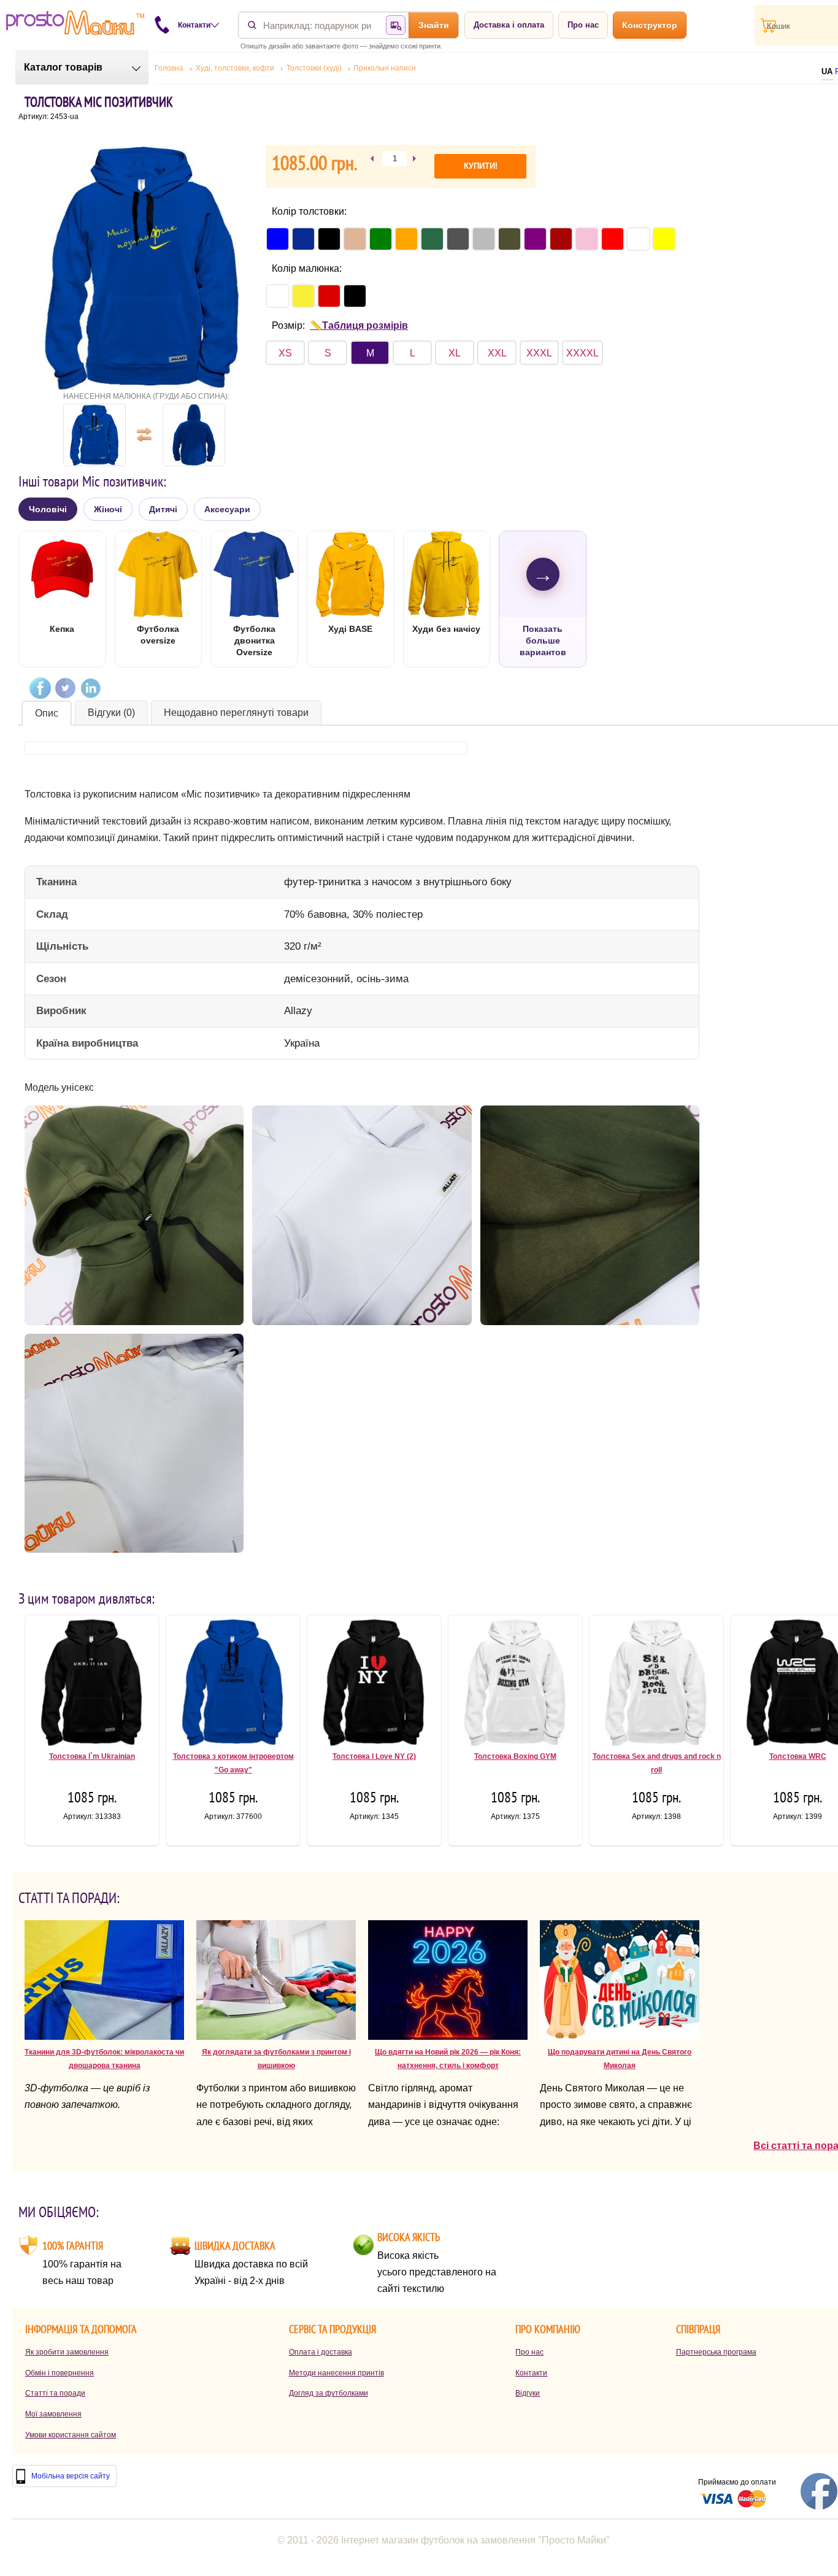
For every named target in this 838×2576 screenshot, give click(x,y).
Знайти (434, 25)
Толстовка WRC (798, 1756)
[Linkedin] (90, 688)
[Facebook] (40, 688)
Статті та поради (55, 2393)
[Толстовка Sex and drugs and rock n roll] (656, 1685)
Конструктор (650, 25)
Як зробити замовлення (67, 2352)
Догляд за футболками (329, 2393)
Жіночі (108, 509)
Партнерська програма (716, 2352)
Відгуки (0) (111, 713)
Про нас (583, 25)
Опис (47, 713)
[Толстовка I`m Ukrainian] (92, 1685)
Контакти (531, 2373)
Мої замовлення (53, 2414)
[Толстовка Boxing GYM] (515, 1685)
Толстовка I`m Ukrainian (92, 1756)
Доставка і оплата (509, 25)
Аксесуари (227, 509)
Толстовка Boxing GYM (515, 1756)
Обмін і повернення (60, 2373)
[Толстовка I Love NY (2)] (374, 1685)
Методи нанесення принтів (336, 2373)
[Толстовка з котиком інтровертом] (233, 1685)
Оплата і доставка (321, 2352)
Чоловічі (48, 509)
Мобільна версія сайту (71, 2476)
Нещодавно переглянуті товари (236, 713)
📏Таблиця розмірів (359, 325)
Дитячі (163, 509)
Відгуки (528, 2393)
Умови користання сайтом (71, 2435)
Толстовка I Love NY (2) (374, 1756)
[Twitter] (65, 688)
